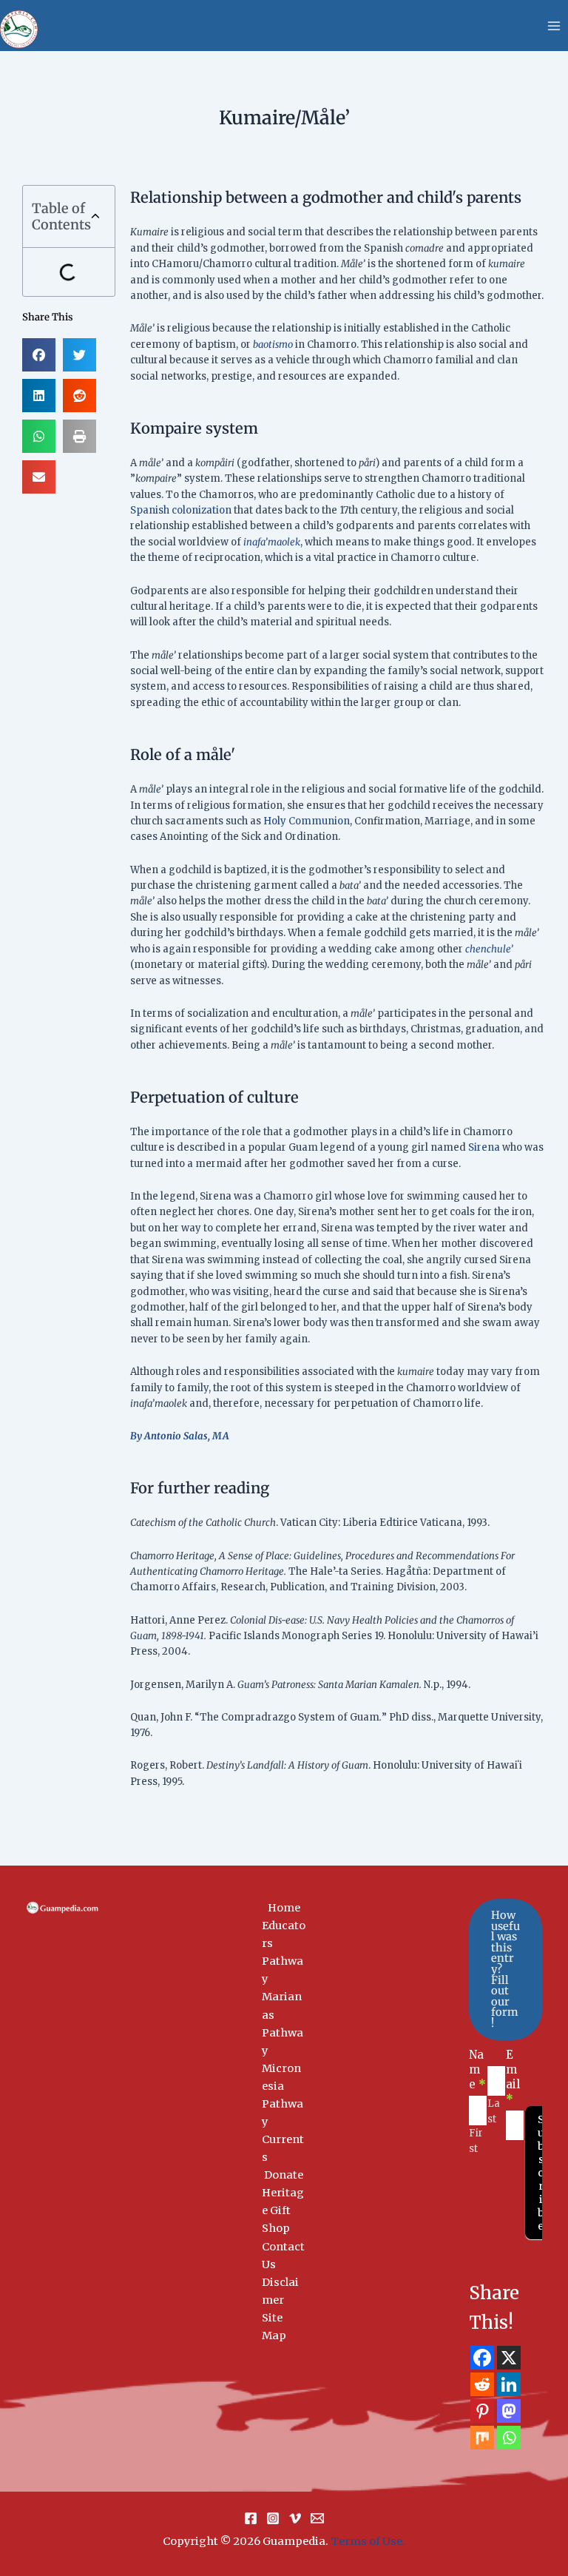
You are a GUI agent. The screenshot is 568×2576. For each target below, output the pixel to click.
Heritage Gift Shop (283, 2210)
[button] (95, 217)
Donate (284, 2175)
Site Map (274, 2327)
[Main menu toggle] (554, 26)
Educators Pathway (284, 1952)
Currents (283, 2148)
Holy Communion (307, 821)
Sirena (484, 1147)
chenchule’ (489, 949)
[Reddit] (482, 2384)
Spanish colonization (181, 510)
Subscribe (541, 2173)
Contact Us (283, 2256)
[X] (509, 2358)
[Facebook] (482, 2358)
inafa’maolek (272, 542)
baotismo (273, 344)
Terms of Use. (368, 2541)
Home (284, 1908)
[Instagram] (273, 2518)
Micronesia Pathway (283, 2095)
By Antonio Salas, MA (180, 1436)
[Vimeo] (295, 2518)
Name (477, 2069)
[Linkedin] (509, 2384)
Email (513, 2077)
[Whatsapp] (509, 2438)
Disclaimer (280, 2291)
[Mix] (482, 2438)
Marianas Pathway (283, 2023)
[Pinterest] (482, 2411)
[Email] (317, 2518)
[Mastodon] (509, 2411)
